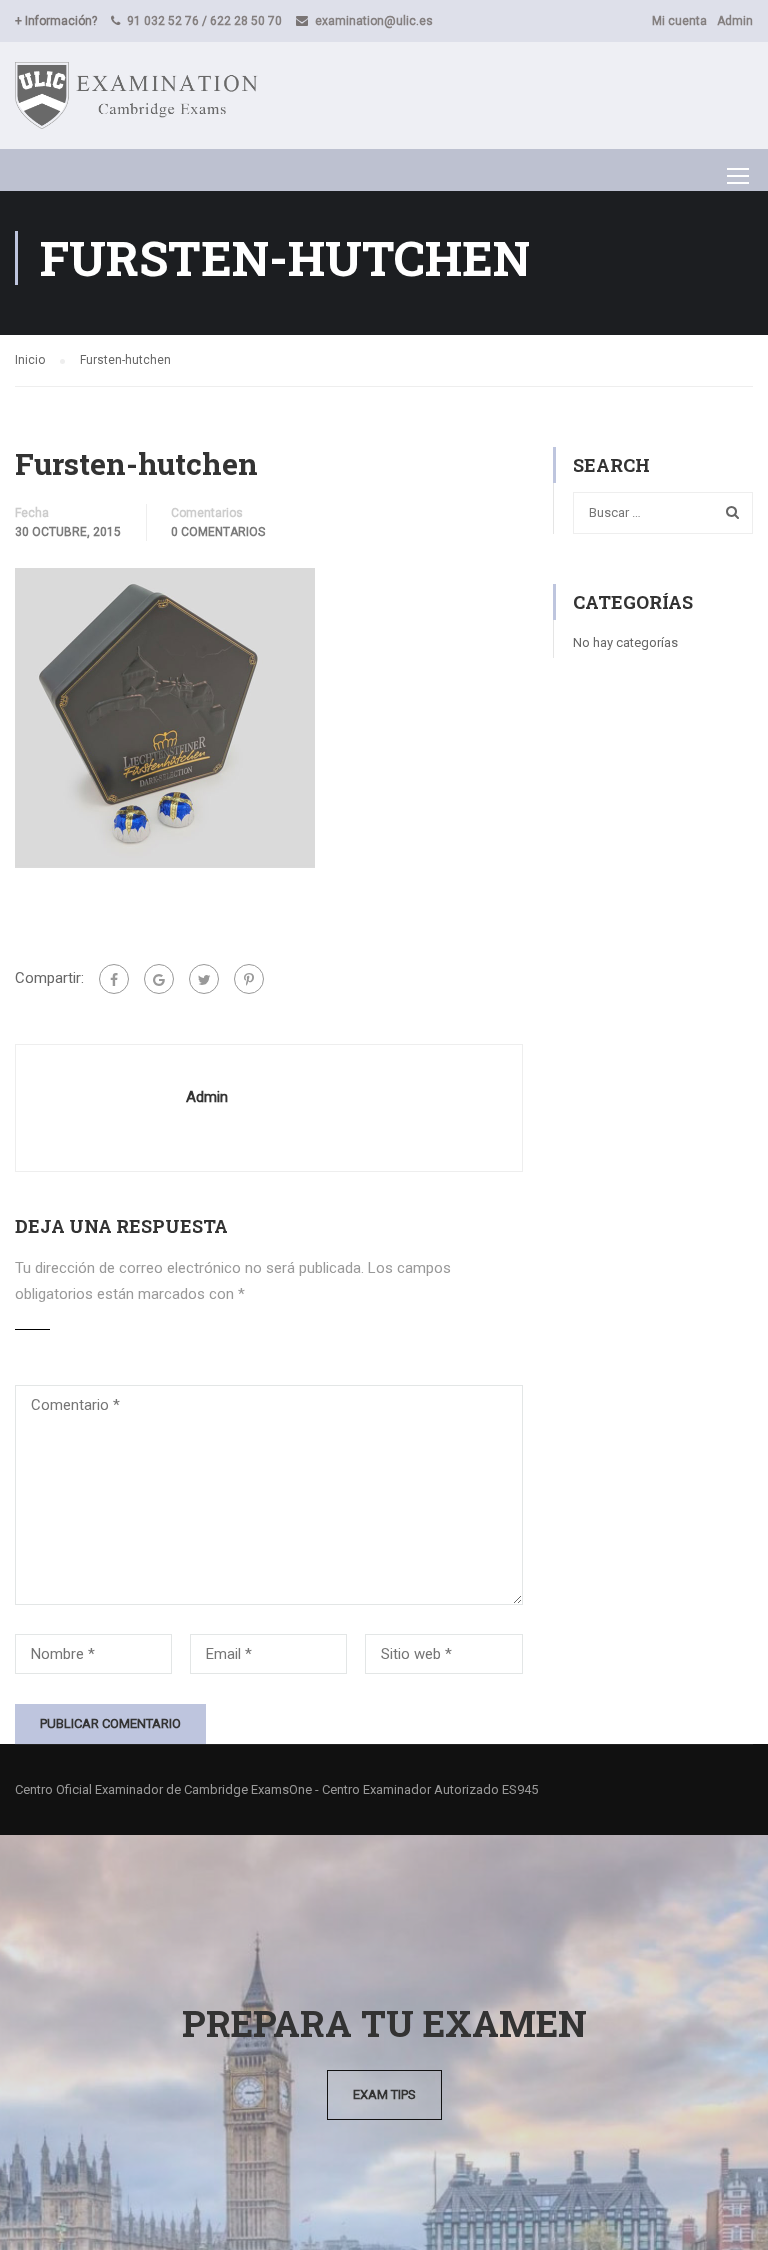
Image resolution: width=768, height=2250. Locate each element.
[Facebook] (114, 979)
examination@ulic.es (374, 21)
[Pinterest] (249, 979)
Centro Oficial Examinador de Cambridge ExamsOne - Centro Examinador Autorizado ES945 (276, 1789)
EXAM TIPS (384, 2094)
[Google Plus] (159, 979)
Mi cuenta (679, 21)
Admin (735, 21)
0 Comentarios (218, 532)
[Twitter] (204, 979)
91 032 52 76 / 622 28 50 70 (204, 21)
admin (207, 1097)
